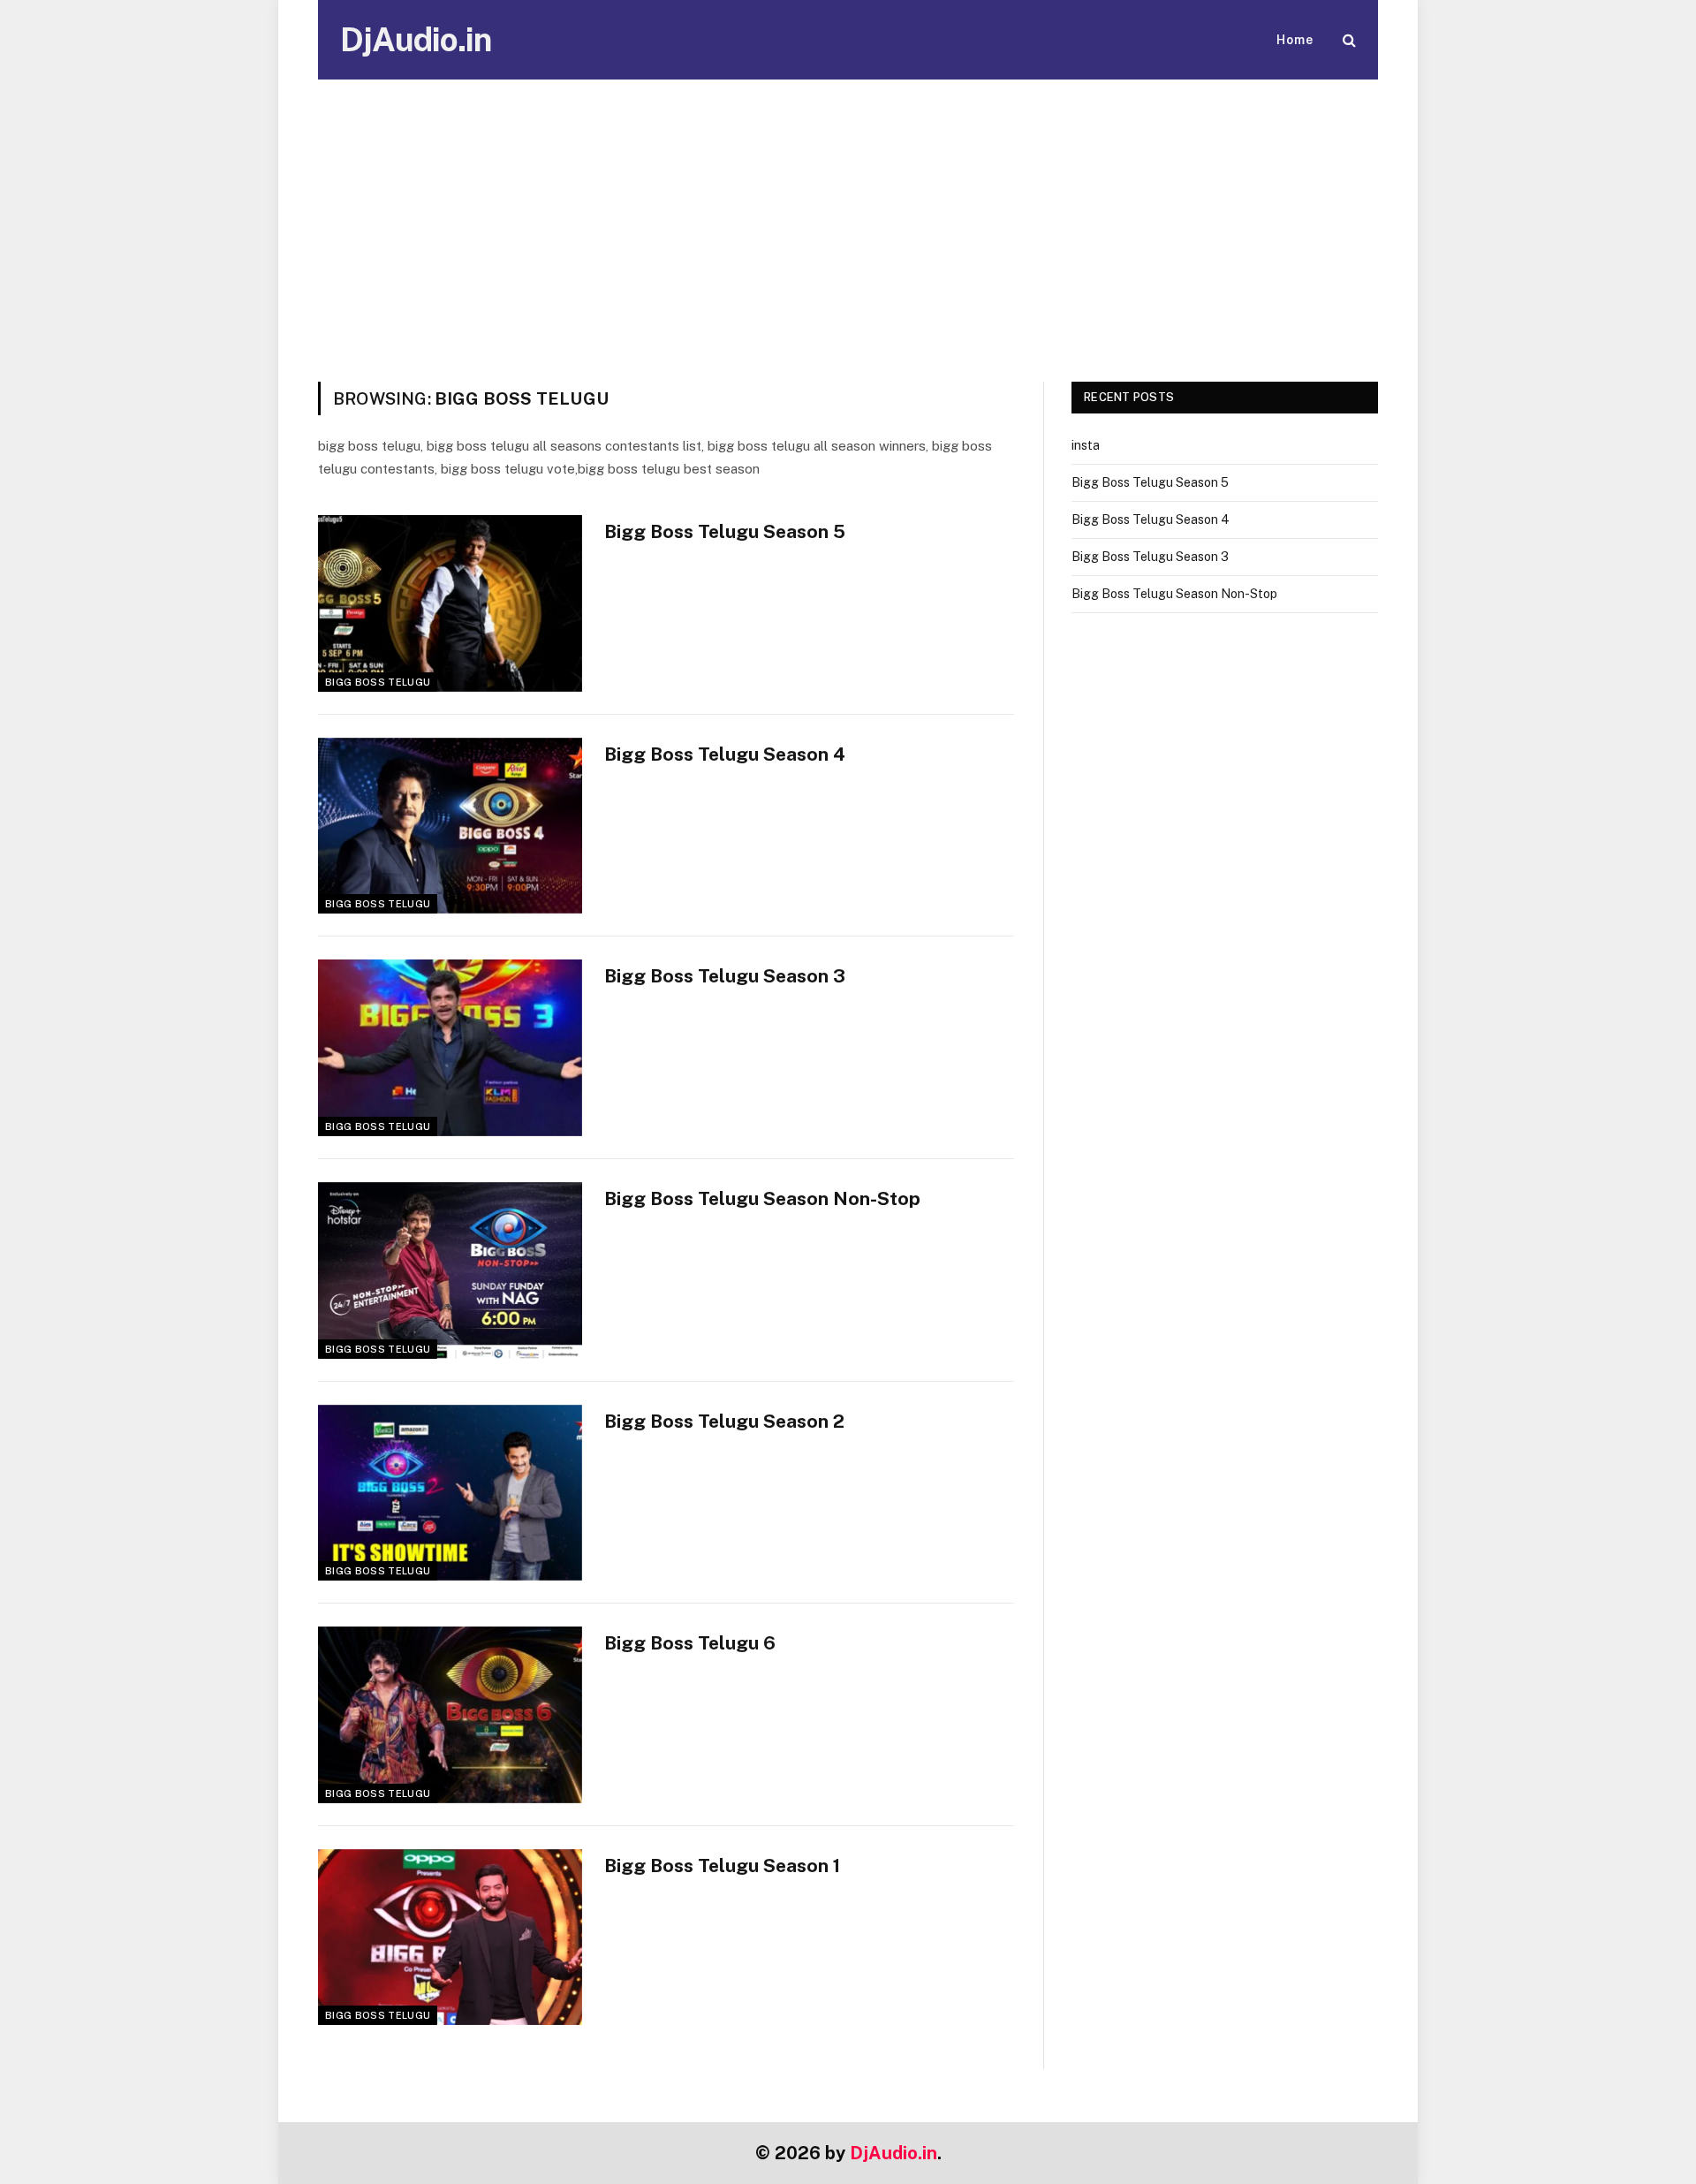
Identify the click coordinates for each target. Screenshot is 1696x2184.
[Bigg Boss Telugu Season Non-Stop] (450, 1270)
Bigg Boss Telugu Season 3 (725, 976)
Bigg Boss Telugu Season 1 (722, 1865)
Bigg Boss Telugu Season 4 (725, 754)
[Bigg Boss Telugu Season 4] (450, 826)
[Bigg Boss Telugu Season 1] (450, 1938)
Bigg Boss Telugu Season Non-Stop (762, 1198)
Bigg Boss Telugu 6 (690, 1643)
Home (1295, 40)
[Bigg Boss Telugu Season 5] (450, 603)
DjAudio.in (893, 2153)
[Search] (1348, 40)
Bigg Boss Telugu (378, 682)
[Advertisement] (848, 249)
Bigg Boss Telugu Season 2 (724, 1421)
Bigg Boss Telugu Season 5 (725, 531)
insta (1086, 445)
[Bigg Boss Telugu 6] (450, 1715)
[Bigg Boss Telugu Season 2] (450, 1493)
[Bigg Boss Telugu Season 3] (450, 1048)
